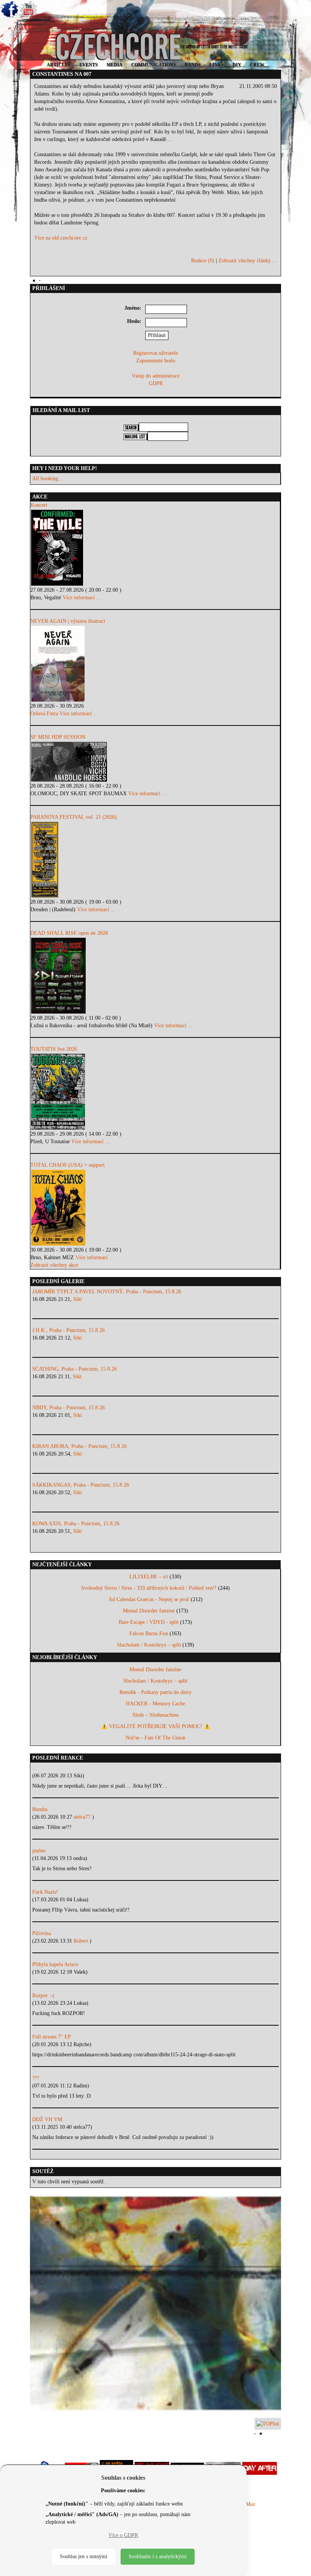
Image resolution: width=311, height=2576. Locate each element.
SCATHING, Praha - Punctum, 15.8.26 (75, 1369)
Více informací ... (82, 598)
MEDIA (115, 65)
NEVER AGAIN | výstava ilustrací (68, 621)
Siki (78, 1299)
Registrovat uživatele (155, 353)
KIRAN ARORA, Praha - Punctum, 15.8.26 (79, 1446)
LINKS (217, 65)
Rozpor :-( (43, 1995)
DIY (237, 65)
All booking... (47, 479)
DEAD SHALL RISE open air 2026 (69, 933)
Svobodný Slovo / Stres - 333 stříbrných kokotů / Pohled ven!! (149, 1588)
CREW (257, 65)
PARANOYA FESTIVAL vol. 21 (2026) (74, 817)
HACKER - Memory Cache (155, 1704)
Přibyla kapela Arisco (55, 1964)
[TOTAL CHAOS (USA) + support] (155, 1208)
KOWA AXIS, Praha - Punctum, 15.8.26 (76, 1524)
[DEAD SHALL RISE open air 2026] (155, 976)
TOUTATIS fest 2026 (54, 1049)
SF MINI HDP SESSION (58, 737)
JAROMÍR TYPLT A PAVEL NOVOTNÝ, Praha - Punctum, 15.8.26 (107, 1292)
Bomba (40, 1809)
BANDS (193, 65)
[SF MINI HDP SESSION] (155, 762)
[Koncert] (155, 548)
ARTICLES (59, 65)
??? (36, 2078)
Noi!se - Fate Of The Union (155, 1738)
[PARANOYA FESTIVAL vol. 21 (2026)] (155, 860)
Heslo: (134, 321)
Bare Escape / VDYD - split (149, 1622)
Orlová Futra (44, 714)
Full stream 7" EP (52, 2037)
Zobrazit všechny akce (54, 1265)
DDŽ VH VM (47, 2119)
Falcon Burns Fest (149, 1634)
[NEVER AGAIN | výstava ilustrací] (155, 664)
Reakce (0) (203, 261)
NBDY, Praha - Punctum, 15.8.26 (68, 1408)
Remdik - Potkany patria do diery (155, 1692)
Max (251, 2504)
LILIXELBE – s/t (149, 1577)
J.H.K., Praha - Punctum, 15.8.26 (68, 1330)
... (35, 1768)
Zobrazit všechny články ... (248, 261)
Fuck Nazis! (45, 1892)
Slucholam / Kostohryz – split (149, 1645)
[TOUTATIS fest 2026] (155, 1092)
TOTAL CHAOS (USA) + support (68, 1165)
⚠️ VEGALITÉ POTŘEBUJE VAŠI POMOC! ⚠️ (155, 1726)
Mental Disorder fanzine (149, 1611)
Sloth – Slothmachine (155, 1715)
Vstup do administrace (155, 376)
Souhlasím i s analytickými (158, 2556)
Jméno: (133, 308)
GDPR (156, 383)
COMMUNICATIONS (154, 65)
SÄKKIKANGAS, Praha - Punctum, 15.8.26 (81, 1485)
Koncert (39, 505)
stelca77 (83, 1817)
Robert (82, 1941)
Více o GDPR (123, 2535)
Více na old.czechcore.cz (61, 238)
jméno (39, 1851)
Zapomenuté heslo (156, 361)
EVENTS (89, 65)
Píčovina (42, 1933)
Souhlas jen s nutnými (84, 2556)
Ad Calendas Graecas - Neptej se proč (149, 1599)
